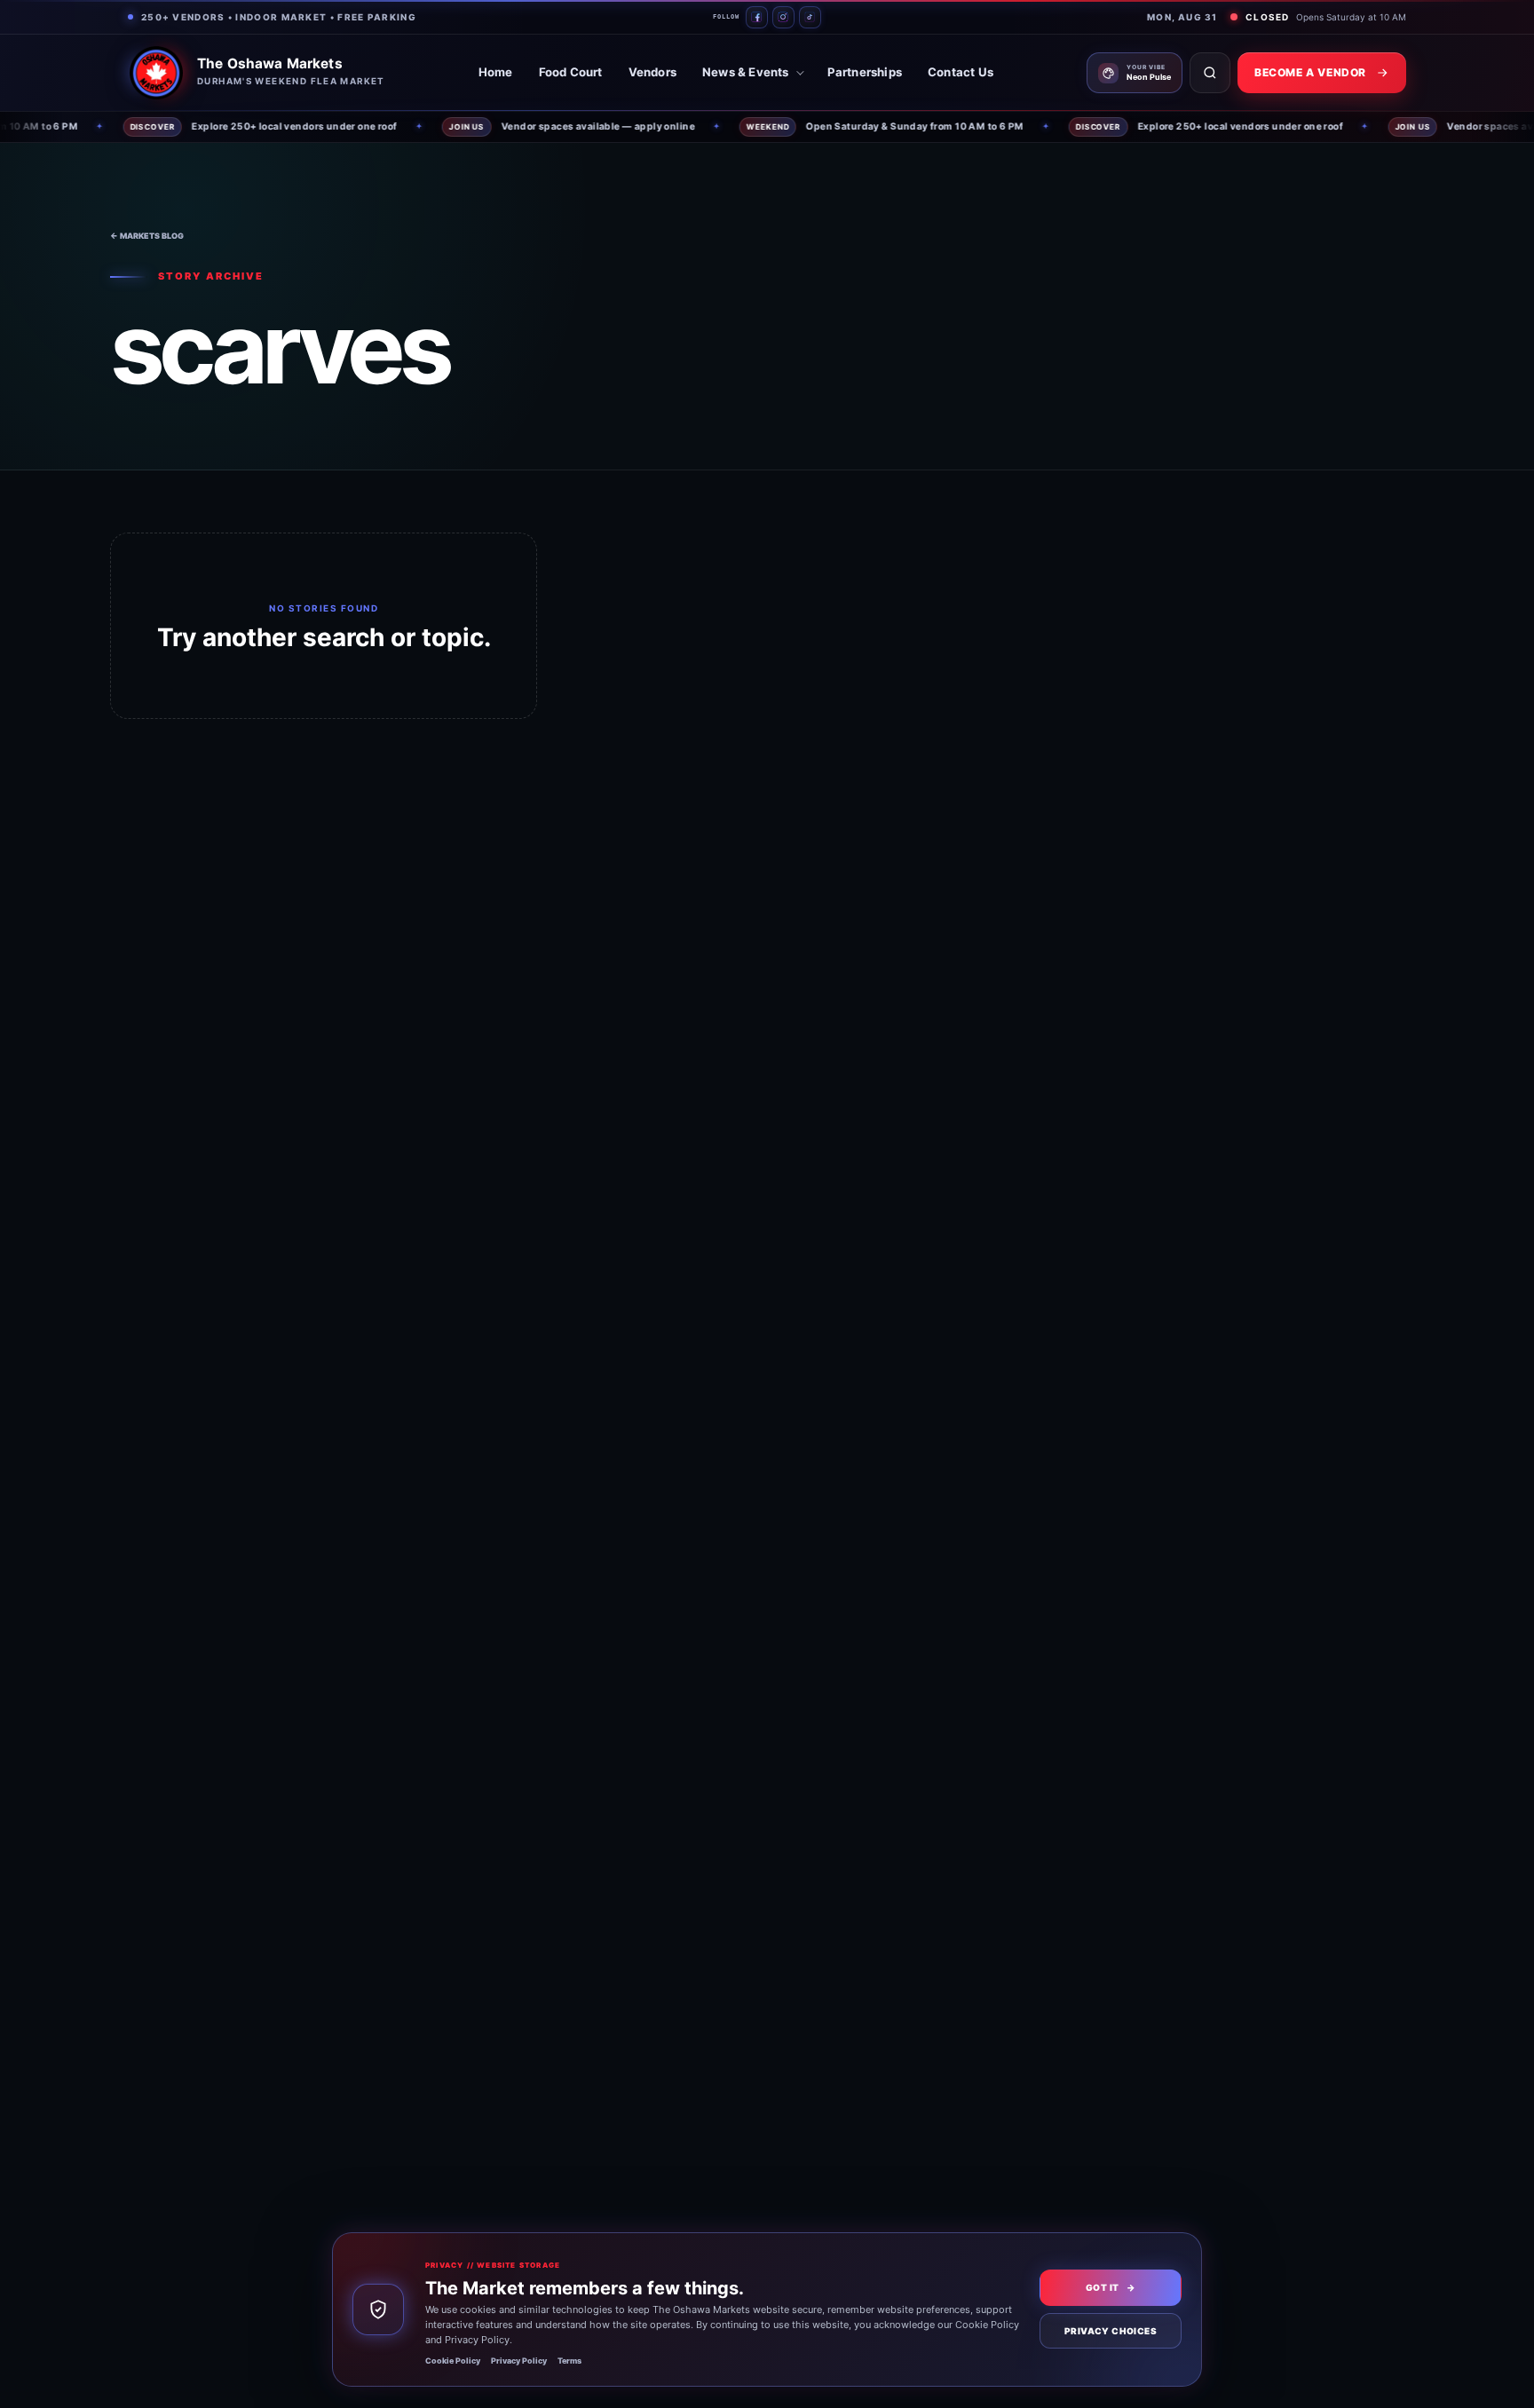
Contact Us (961, 72)
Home (496, 72)
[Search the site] (1210, 73)
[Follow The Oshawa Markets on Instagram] (783, 17)
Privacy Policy (519, 2361)
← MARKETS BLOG (147, 236)
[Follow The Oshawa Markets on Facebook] (757, 17)
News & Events (746, 72)
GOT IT (1111, 2287)
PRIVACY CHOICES (1111, 2331)
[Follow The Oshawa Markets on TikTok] (810, 17)
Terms (569, 2361)
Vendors (652, 72)
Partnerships (865, 72)
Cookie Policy (453, 2361)
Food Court (571, 72)
